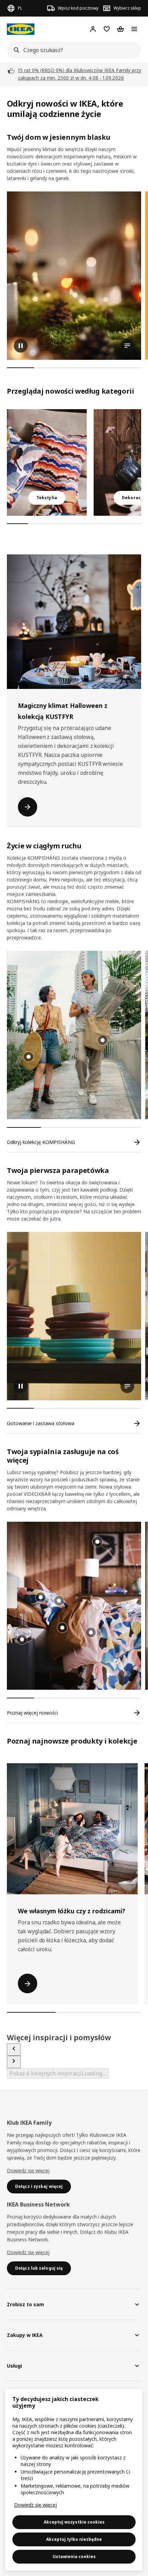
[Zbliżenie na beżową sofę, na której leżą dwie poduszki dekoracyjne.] (47, 462)
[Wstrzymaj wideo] (74, 276)
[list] (77, 276)
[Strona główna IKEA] (21, 29)
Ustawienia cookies (74, 2557)
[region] (74, 2480)
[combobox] (72, 50)
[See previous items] (14, 2050)
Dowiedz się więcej (28, 2170)
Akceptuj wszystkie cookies (74, 2522)
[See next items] (14, 2062)
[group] (103, 1040)
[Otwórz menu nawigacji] (134, 29)
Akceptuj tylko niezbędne (74, 2539)
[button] (74, 1035)
